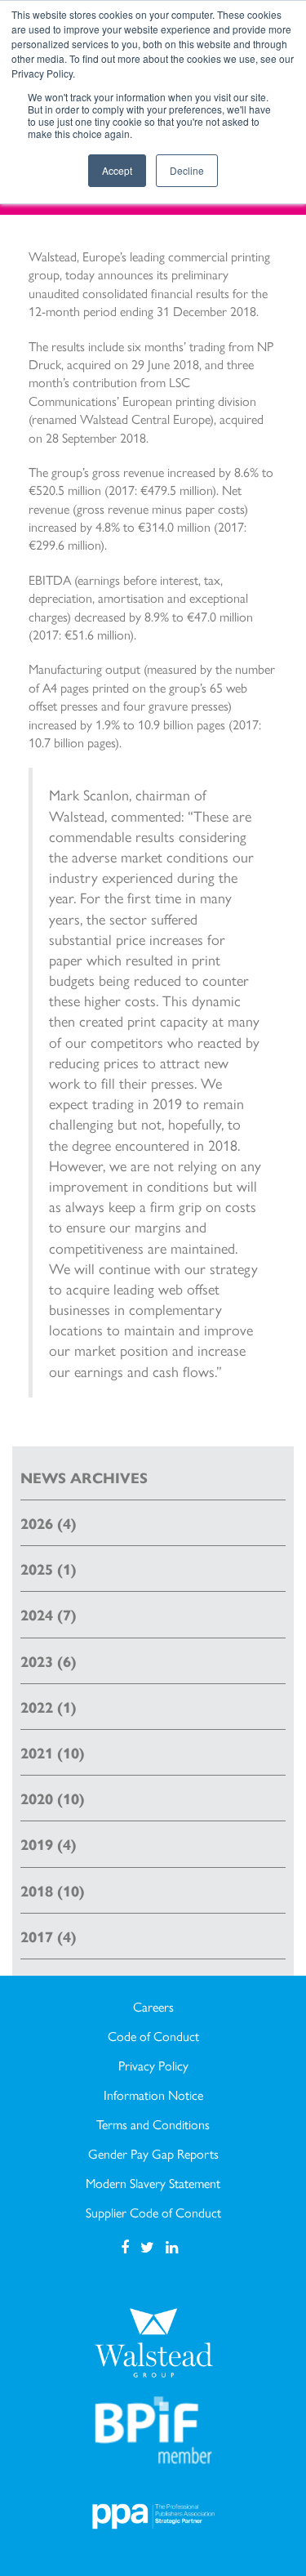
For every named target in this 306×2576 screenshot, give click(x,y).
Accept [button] (117, 170)
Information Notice (153, 2095)
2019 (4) (49, 1844)
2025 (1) (49, 1569)
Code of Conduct (153, 2036)
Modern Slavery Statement (153, 2183)
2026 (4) (49, 1523)
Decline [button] (187, 170)
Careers (153, 2007)
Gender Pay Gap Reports (153, 2154)
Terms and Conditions (153, 2124)
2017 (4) (49, 1936)
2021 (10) (53, 1752)
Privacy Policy (153, 2066)
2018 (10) (53, 1890)
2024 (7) (49, 1614)
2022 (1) (49, 1707)
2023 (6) (49, 1661)
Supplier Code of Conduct (153, 2213)
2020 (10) (53, 1798)
